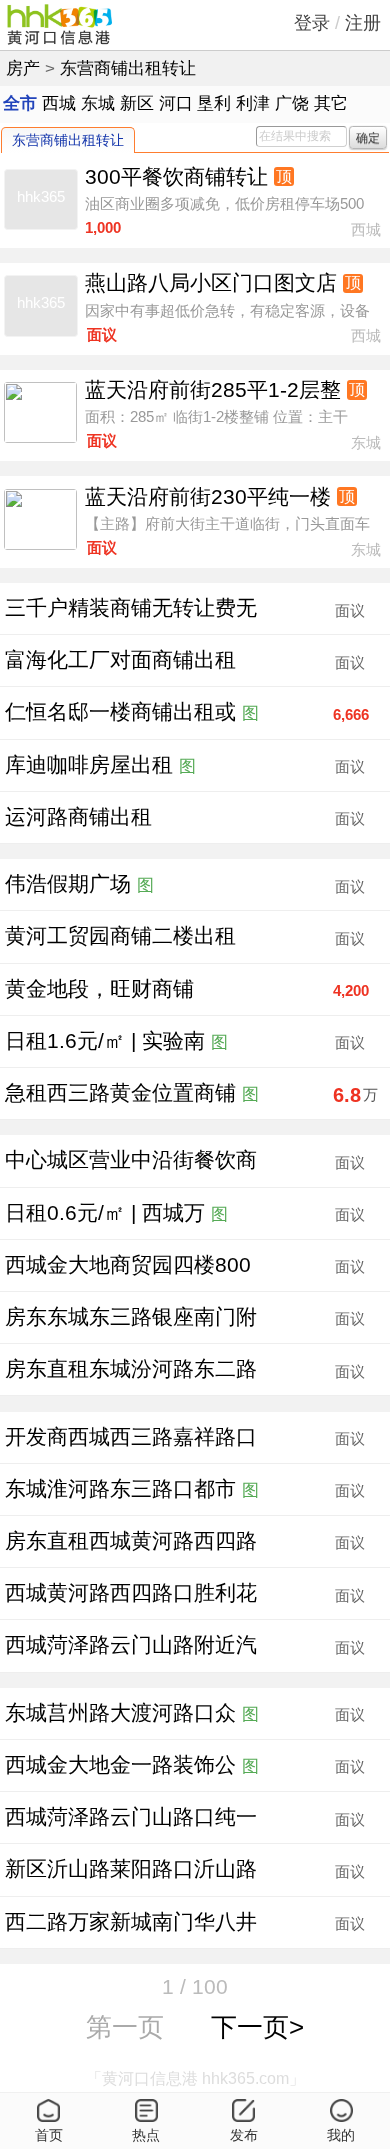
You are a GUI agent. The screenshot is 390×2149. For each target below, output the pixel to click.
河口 (176, 103)
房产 (23, 68)
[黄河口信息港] (60, 25)
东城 (98, 103)
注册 (363, 23)
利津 (253, 103)
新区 (137, 103)
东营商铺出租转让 (128, 68)
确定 (368, 137)
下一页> (257, 2027)
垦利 (214, 103)
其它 (331, 103)
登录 (312, 23)
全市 (20, 103)
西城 (59, 103)
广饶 (292, 103)
